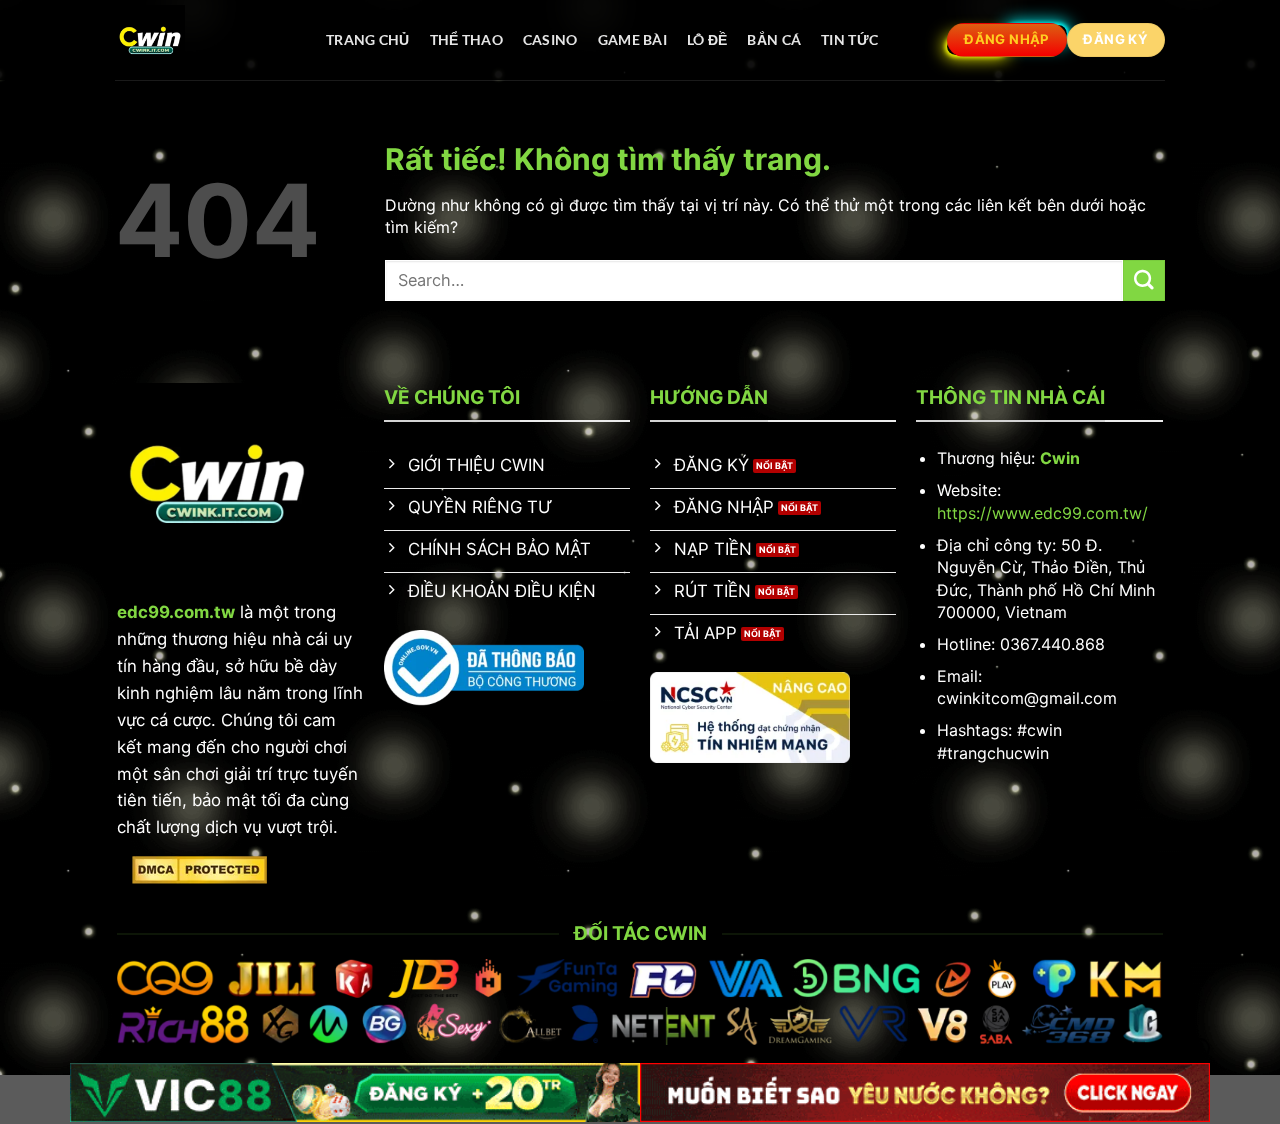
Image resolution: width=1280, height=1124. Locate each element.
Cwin (1060, 458)
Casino (550, 39)
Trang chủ (368, 39)
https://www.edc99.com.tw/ (1042, 513)
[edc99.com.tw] (200, 40)
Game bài (632, 39)
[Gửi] (1144, 280)
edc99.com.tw (176, 612)
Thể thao (466, 39)
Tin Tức (849, 39)
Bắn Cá (774, 39)
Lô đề (707, 39)
